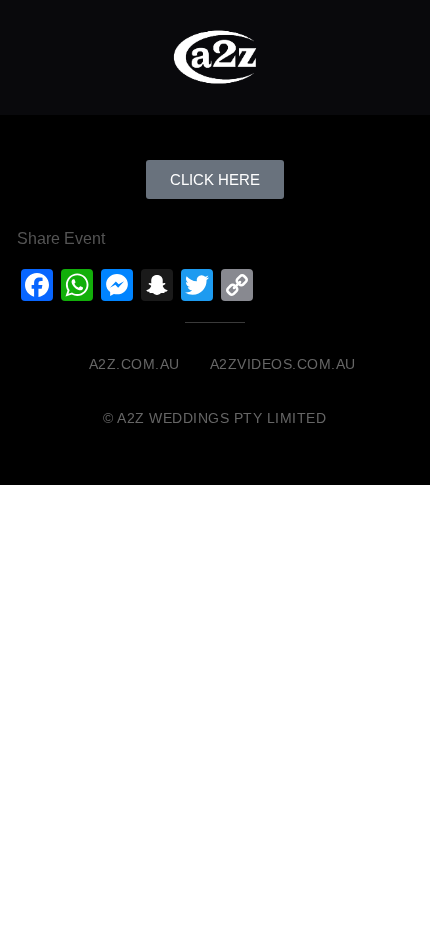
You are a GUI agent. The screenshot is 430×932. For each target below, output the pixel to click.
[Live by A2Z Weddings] (215, 57)
